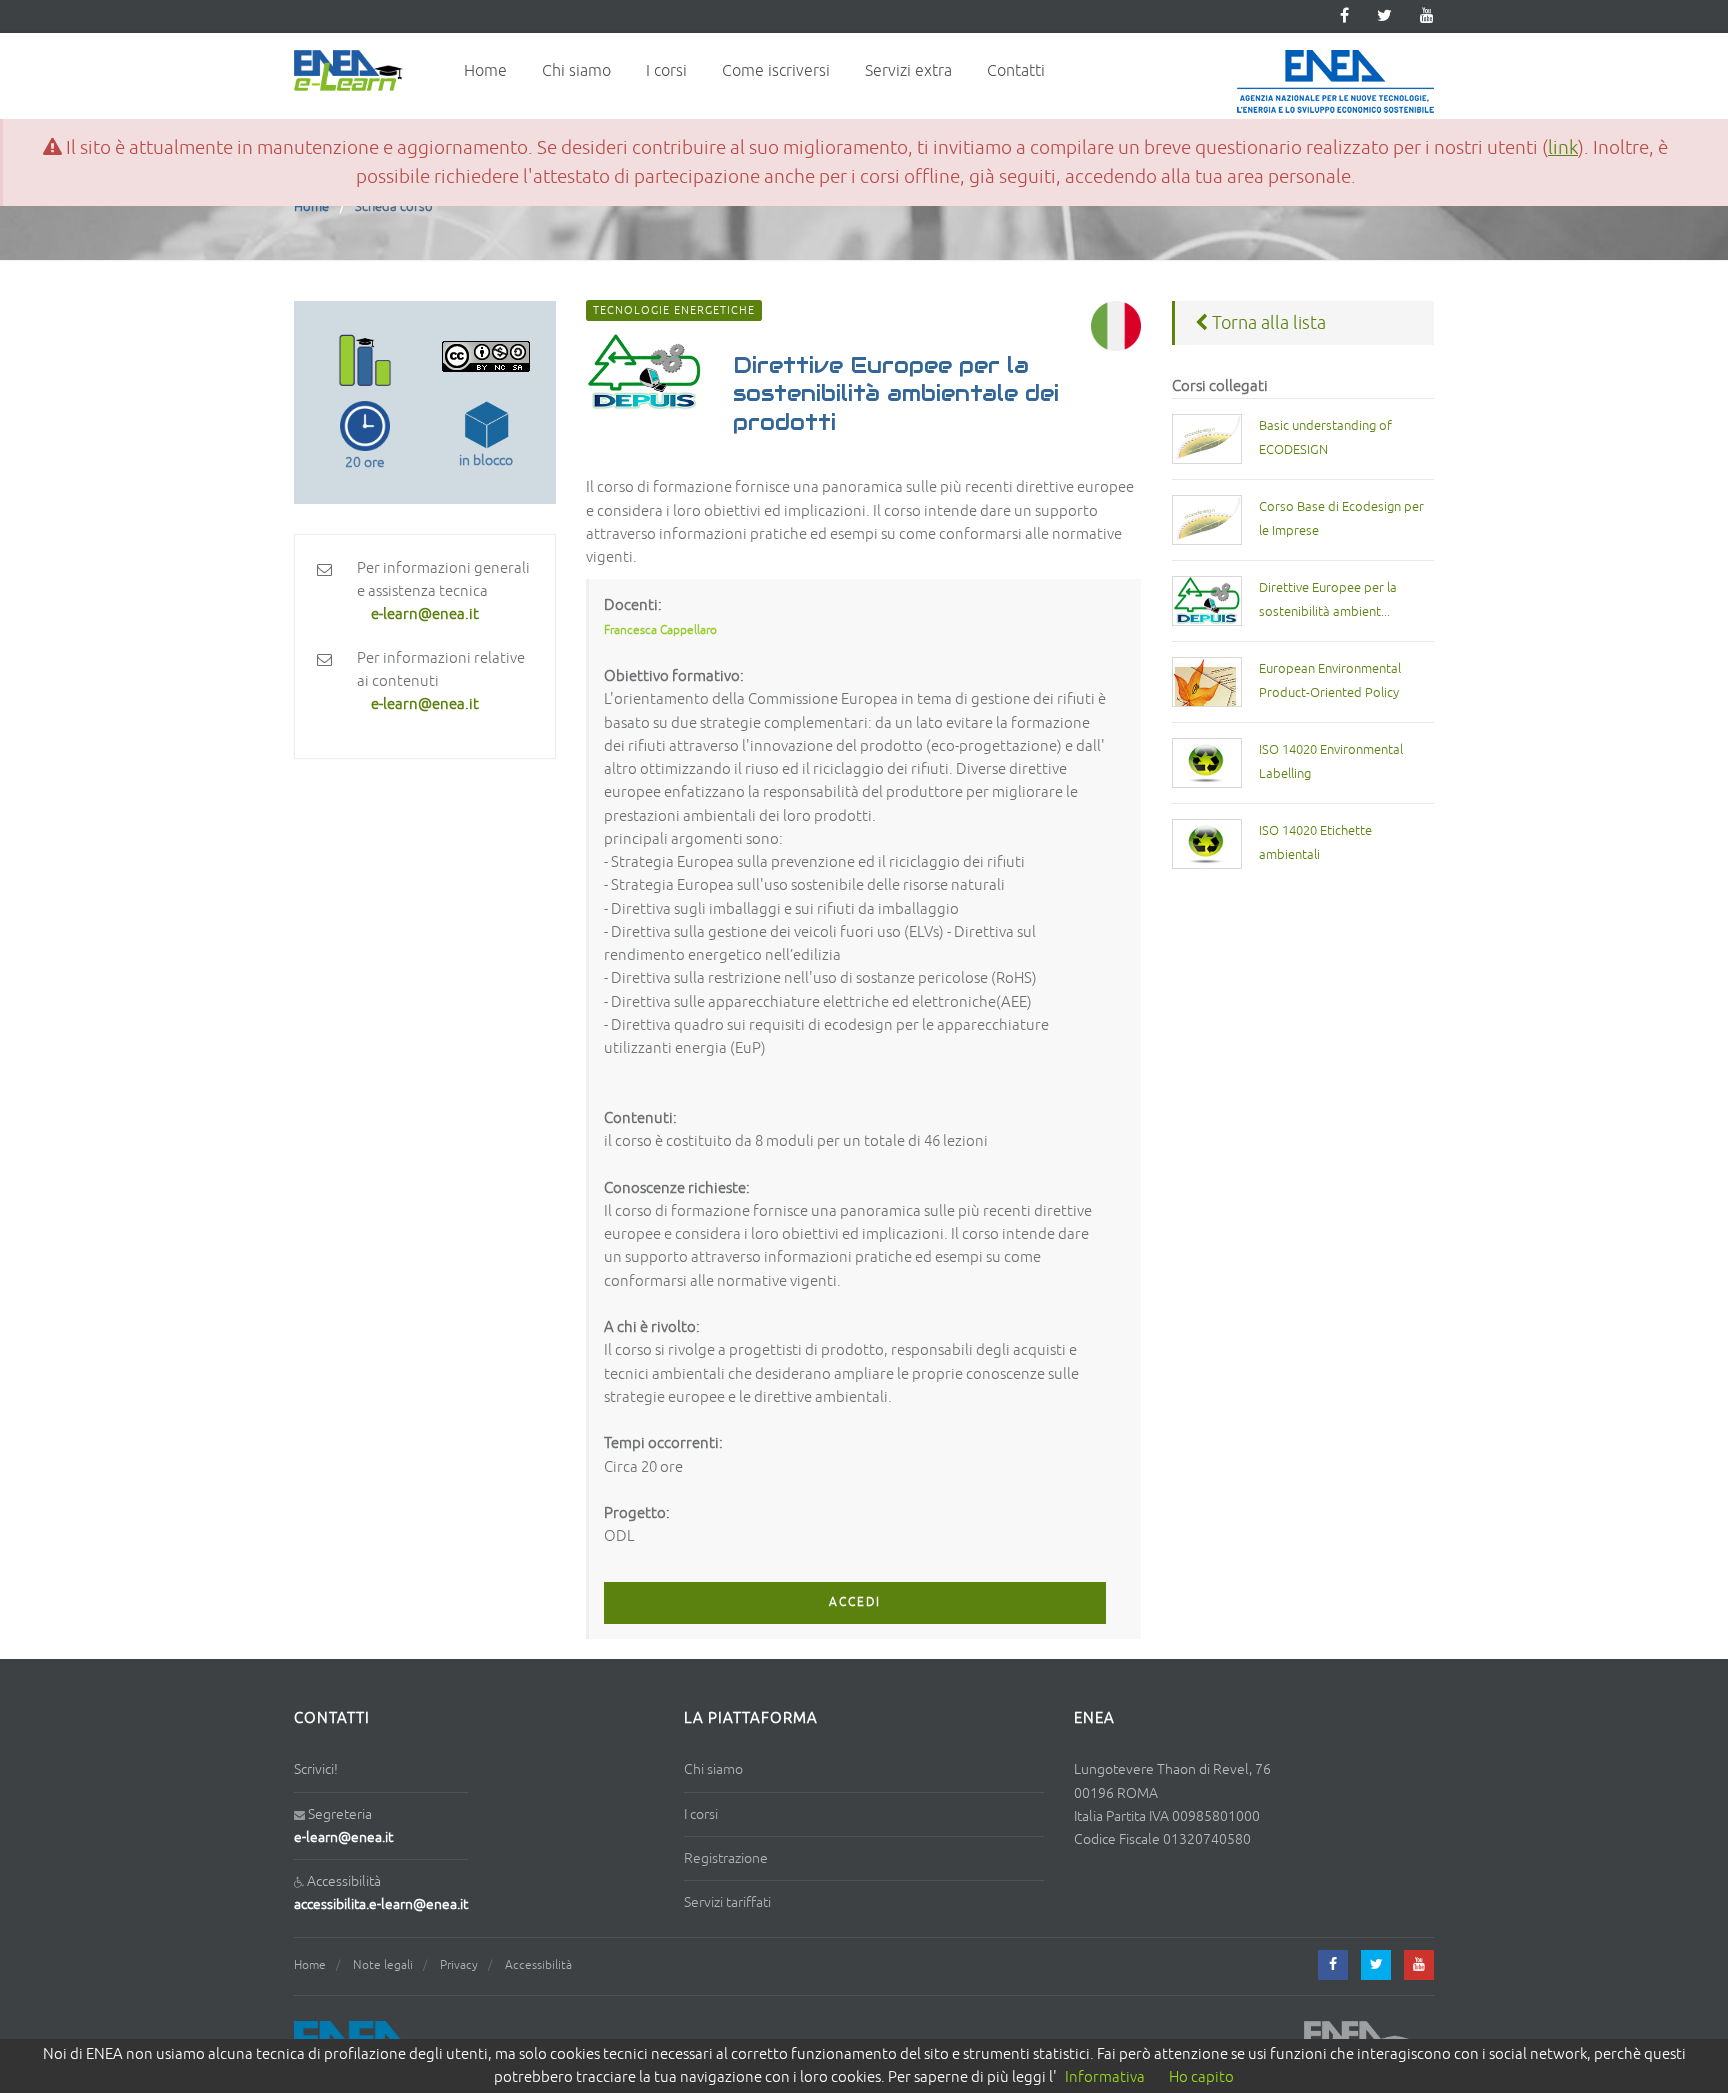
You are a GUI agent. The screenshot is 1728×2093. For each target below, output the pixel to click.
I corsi (666, 71)
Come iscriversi (776, 71)
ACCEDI (855, 1602)
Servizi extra (908, 71)
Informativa (1105, 2077)
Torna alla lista (1267, 323)
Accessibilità (538, 1965)
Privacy (459, 1965)
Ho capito (1201, 2077)
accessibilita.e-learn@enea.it (381, 1904)
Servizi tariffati (727, 1902)
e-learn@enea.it (343, 1837)
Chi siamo (576, 71)
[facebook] (1333, 1965)
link (1563, 148)
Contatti (1016, 71)
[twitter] (1384, 16)
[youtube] (1427, 16)
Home (485, 71)
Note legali (383, 1965)
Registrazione (726, 1858)
